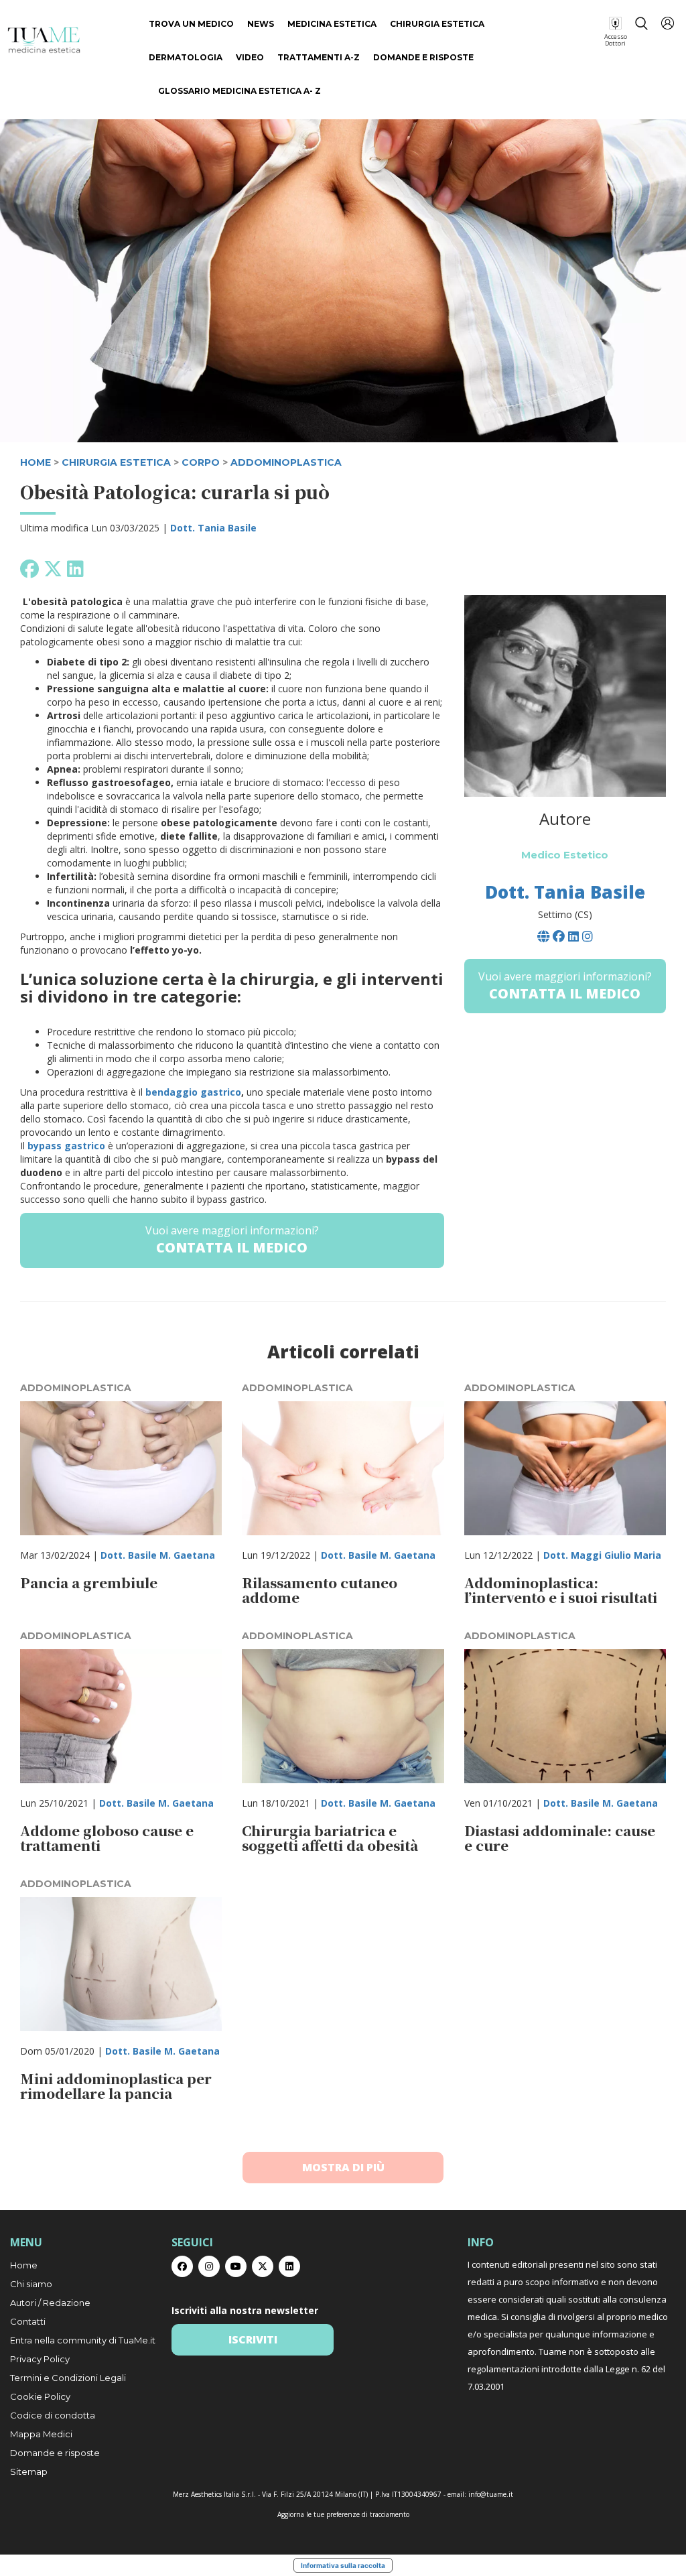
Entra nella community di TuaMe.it (83, 2340)
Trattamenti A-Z (319, 57)
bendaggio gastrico (193, 1092)
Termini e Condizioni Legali (68, 2378)
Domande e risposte (423, 57)
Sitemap (29, 2471)
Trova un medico (191, 24)
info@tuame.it (491, 2494)
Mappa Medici (41, 2434)
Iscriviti (253, 2339)
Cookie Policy (40, 2396)
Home (24, 2265)
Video (250, 57)
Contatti (28, 2321)
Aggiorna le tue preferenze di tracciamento (343, 2514)
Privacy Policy (40, 2359)
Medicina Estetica (332, 24)
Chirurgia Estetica (437, 24)
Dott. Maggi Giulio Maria (602, 1555)
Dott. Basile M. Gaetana (158, 1555)
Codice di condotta (53, 2415)
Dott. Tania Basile (213, 528)
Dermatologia (186, 57)
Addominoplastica (286, 462)
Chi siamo (31, 2284)
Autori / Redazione (50, 2303)
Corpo (201, 462)
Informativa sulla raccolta (343, 2565)
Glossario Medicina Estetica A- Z (239, 91)
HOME (36, 462)
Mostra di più (343, 2167)
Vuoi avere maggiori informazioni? (232, 1240)
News (261, 24)
